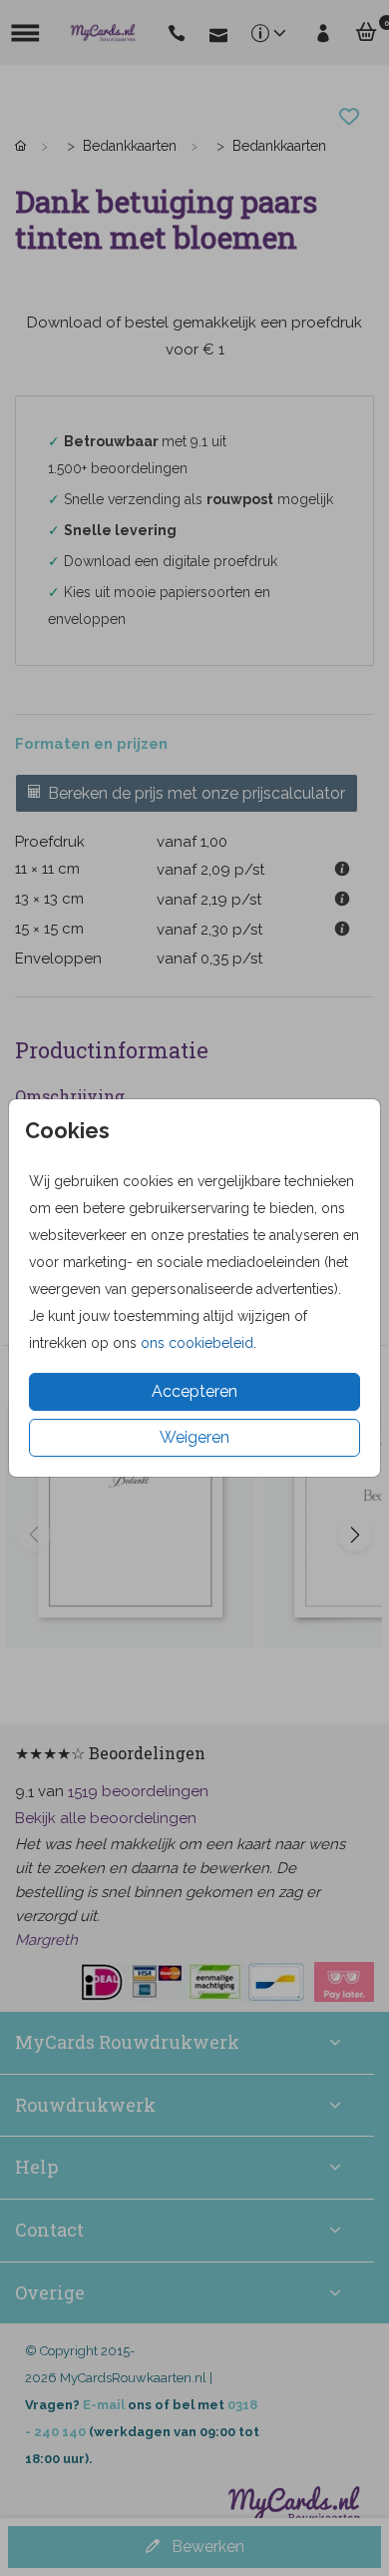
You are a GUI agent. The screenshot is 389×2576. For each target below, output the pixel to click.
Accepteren (194, 1391)
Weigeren (194, 1437)
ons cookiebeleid (197, 1343)
